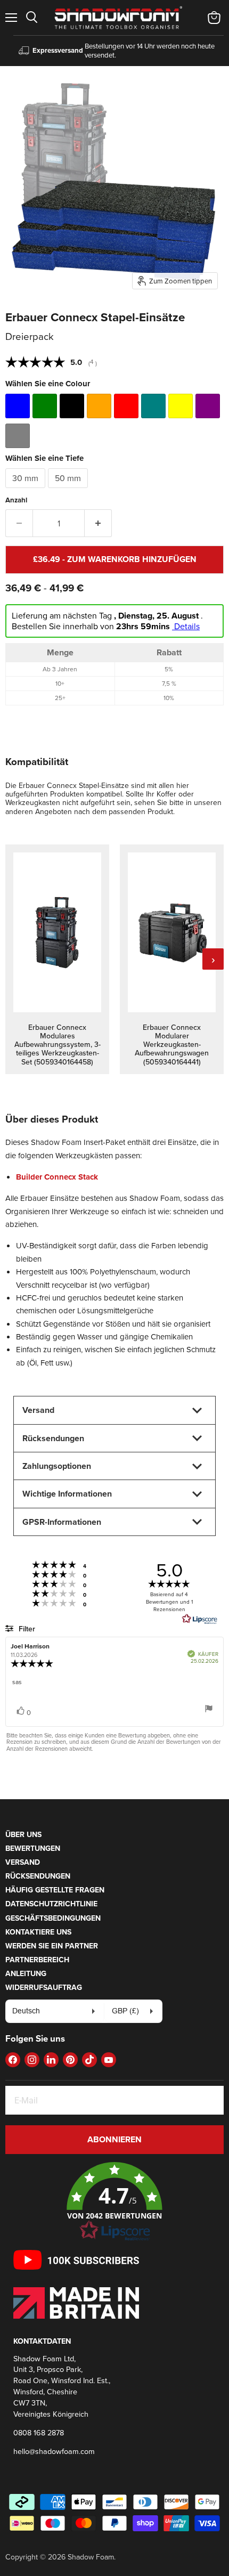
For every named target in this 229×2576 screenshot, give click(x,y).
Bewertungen (33, 1848)
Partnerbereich (37, 1960)
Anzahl (16, 500)
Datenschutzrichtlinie (51, 1904)
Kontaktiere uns (38, 1932)
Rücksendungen (38, 1876)
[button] (114, 2202)
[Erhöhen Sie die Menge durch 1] (98, 523)
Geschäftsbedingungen (53, 1918)
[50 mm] (69, 490)
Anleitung (26, 1973)
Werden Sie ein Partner (52, 1946)
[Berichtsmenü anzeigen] (209, 1709)
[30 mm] (27, 490)
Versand (23, 1862)
